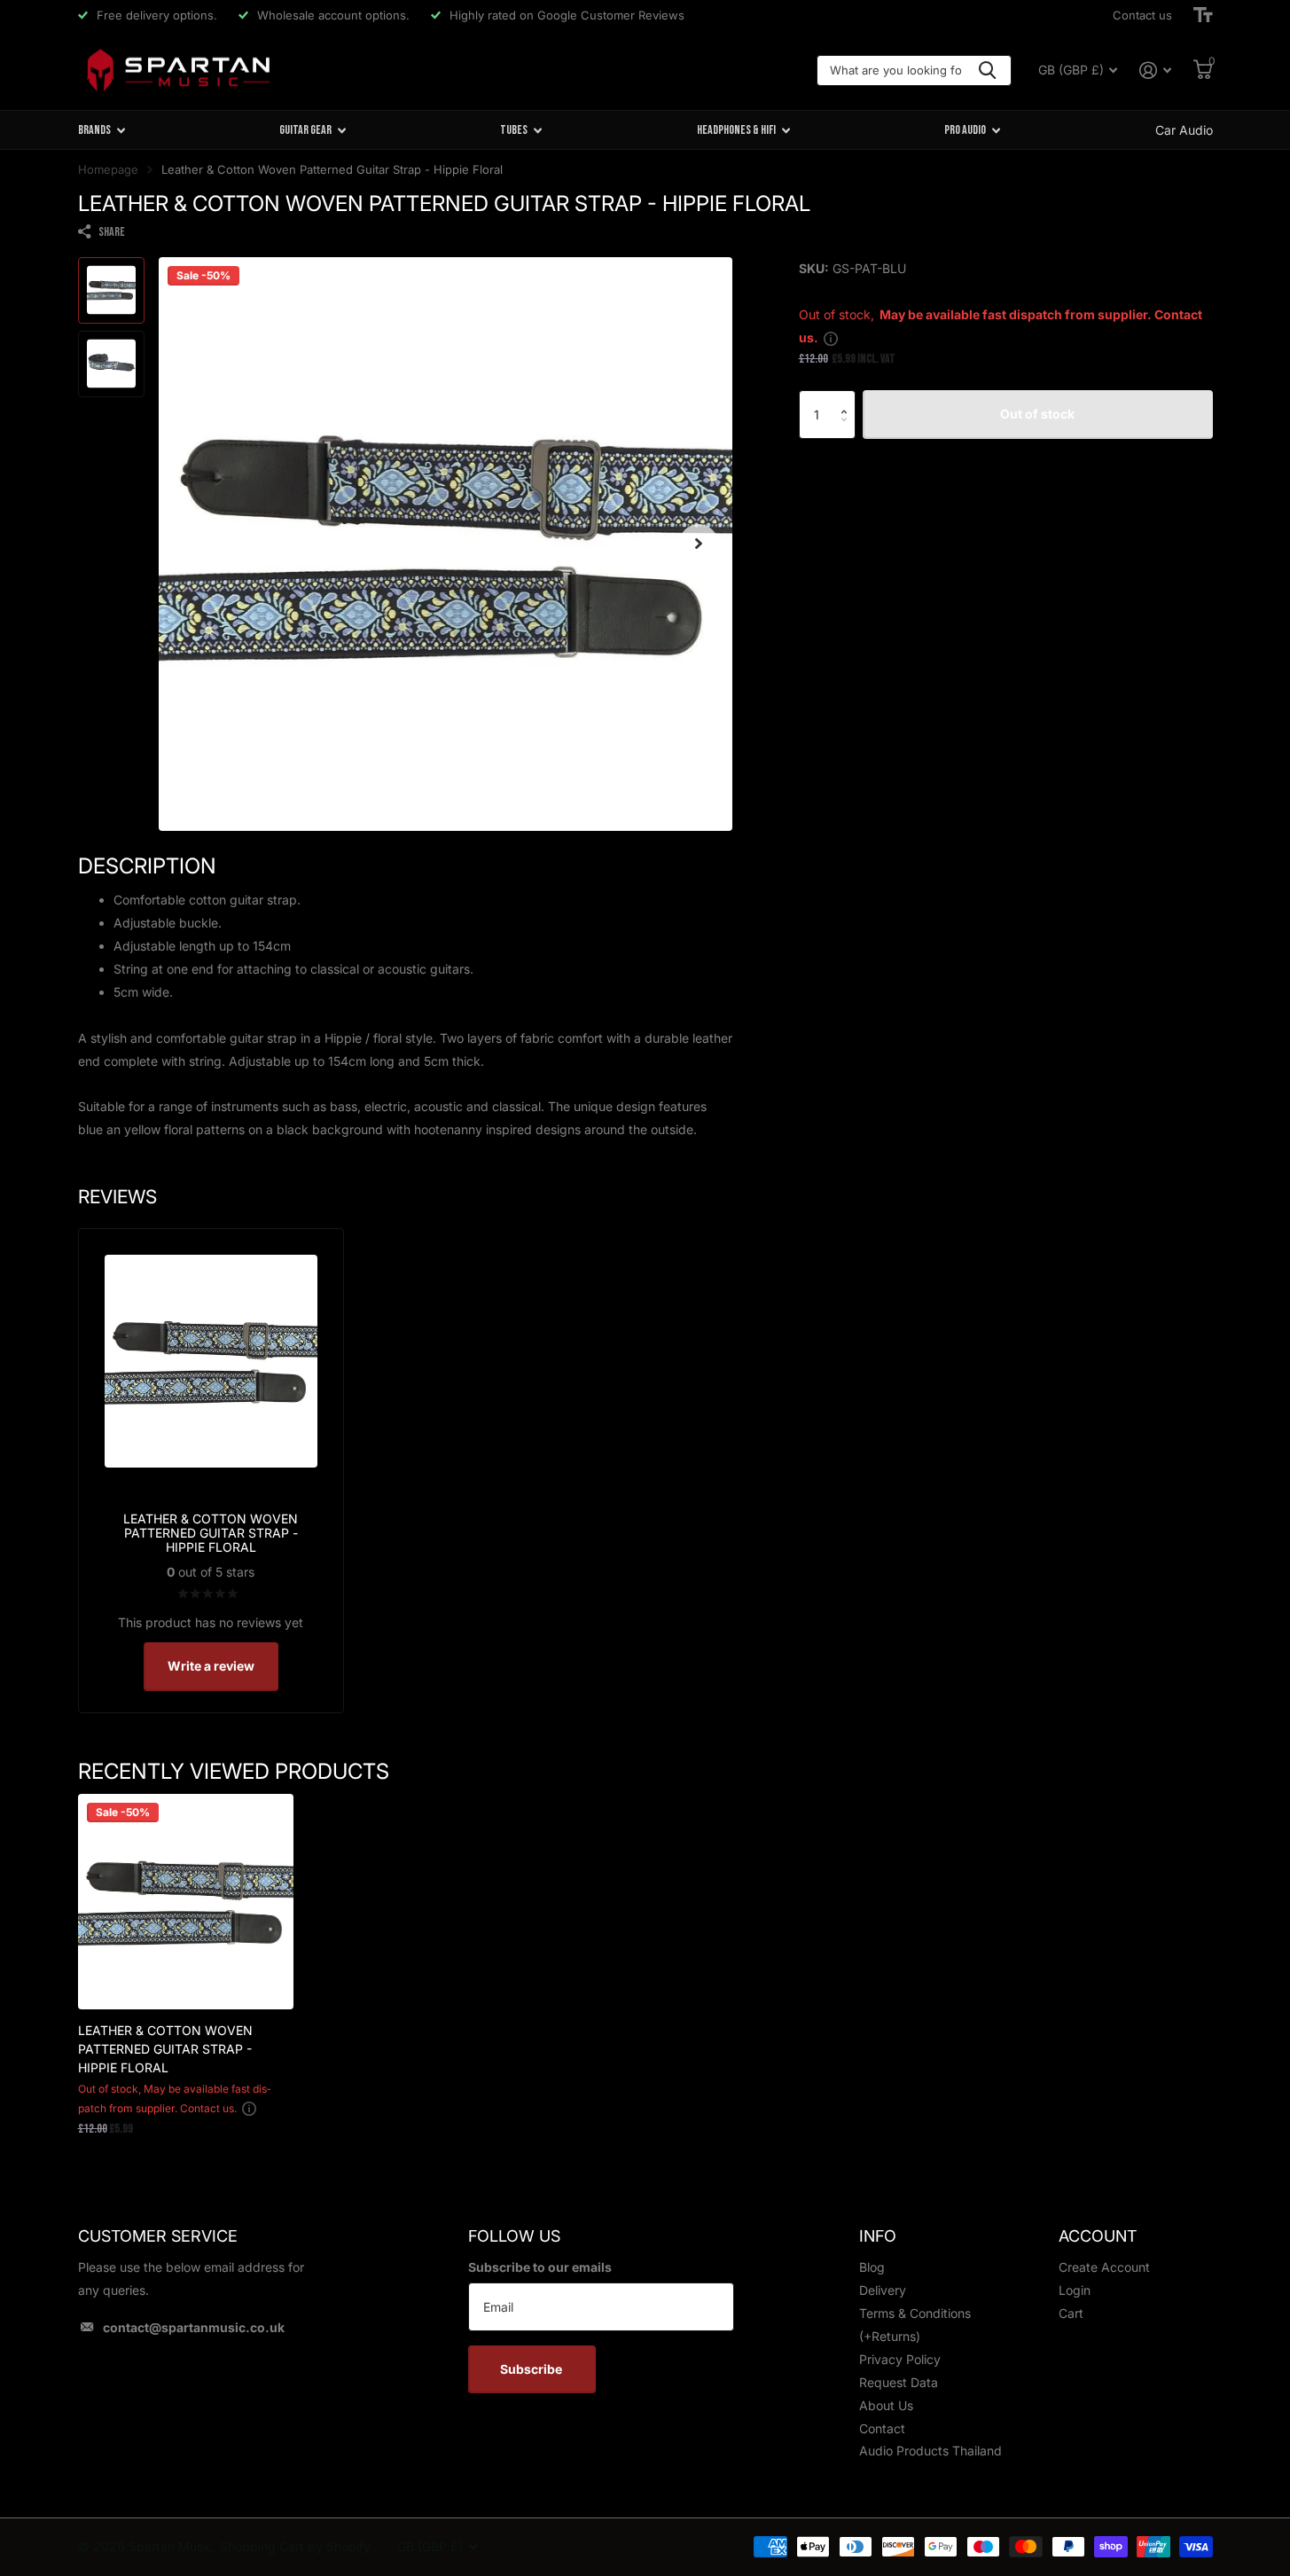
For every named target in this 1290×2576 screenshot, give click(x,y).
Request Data (899, 2382)
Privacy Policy (900, 2359)
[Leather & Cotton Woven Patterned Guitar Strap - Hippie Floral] (186, 1902)
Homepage (108, 169)
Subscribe (532, 2369)
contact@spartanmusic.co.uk (194, 2327)
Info (878, 2236)
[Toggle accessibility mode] (1203, 15)
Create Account (1104, 2267)
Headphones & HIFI (736, 130)
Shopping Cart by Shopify (295, 2546)
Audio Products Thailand (930, 2451)
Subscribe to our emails (540, 2267)
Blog (872, 2267)
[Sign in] (1156, 70)
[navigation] (111, 290)
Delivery (883, 2290)
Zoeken (987, 70)
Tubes (514, 130)
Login (1075, 2290)
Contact (882, 2428)
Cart (1071, 2313)
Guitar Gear (305, 130)
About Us (886, 2405)
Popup (831, 337)
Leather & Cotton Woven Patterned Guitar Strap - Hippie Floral (165, 2049)
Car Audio (1184, 130)
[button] (849, 398)
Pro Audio (965, 130)
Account (1098, 2236)
